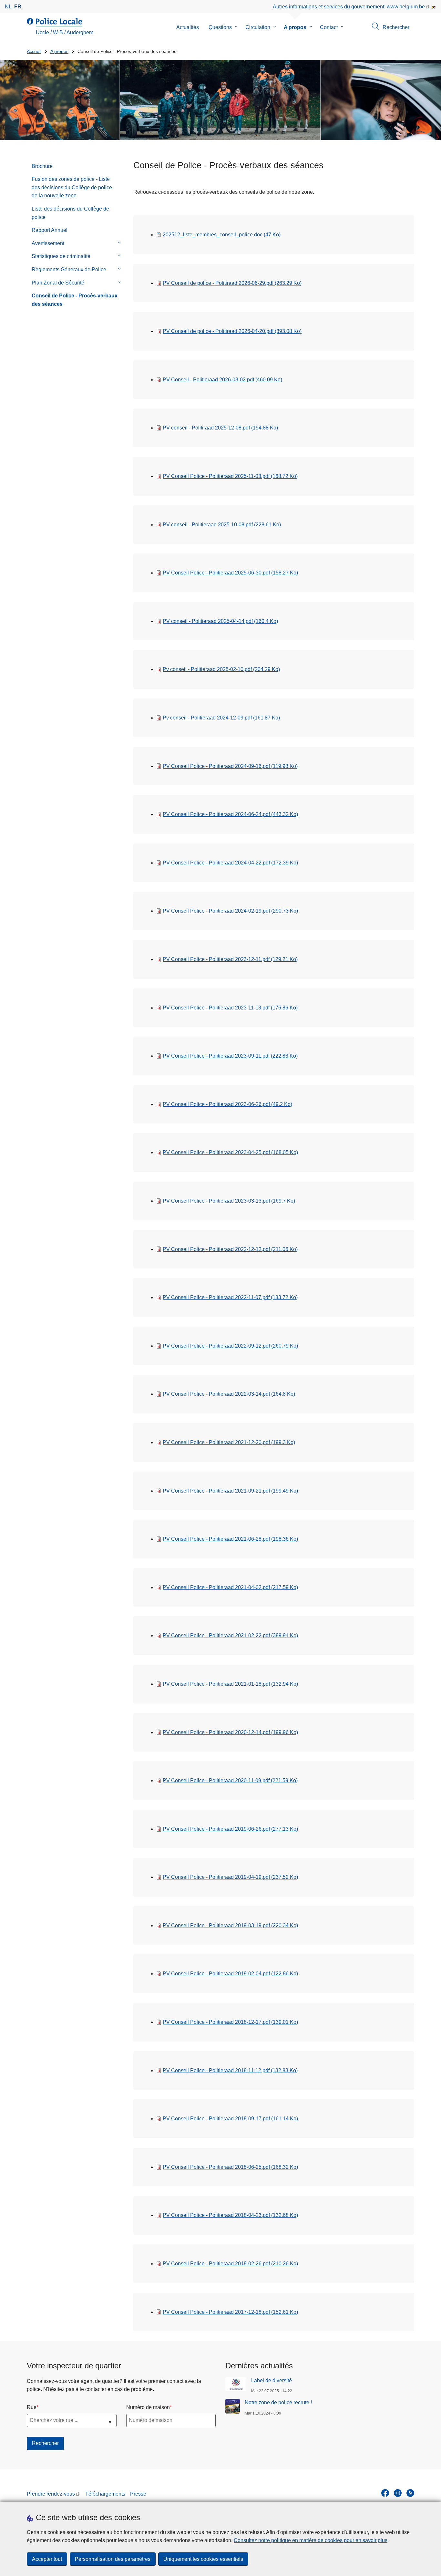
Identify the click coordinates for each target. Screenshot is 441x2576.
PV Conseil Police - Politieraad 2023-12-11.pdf (230, 959)
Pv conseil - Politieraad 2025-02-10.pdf (221, 669)
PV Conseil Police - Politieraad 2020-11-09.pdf (230, 1780)
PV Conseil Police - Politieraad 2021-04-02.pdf (230, 1587)
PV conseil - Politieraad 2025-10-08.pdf (222, 525)
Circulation (258, 27)
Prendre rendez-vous (51, 2494)
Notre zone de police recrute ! (278, 2402)
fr (18, 7)
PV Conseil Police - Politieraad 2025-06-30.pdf (230, 573)
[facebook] (385, 2493)
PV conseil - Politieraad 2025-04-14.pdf (220, 621)
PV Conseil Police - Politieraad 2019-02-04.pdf (230, 1974)
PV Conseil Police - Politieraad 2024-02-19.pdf (230, 911)
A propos (295, 27)
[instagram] (398, 2493)
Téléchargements (105, 2494)
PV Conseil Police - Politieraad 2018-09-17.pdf (230, 2119)
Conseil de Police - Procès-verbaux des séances (75, 300)
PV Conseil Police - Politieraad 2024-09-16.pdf (230, 766)
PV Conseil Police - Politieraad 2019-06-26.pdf (230, 1829)
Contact (329, 27)
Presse (138, 2494)
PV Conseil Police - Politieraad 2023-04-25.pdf (230, 1152)
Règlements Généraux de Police (69, 269)
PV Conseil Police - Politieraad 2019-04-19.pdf (230, 1877)
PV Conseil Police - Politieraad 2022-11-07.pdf (230, 1297)
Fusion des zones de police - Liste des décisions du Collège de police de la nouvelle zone (72, 187)
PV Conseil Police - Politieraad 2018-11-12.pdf (230, 2070)
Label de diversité (272, 2380)
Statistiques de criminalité (61, 256)
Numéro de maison (148, 2407)
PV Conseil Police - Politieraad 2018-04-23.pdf (230, 2215)
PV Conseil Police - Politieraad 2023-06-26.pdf (227, 1104)
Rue (32, 2407)
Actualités (188, 27)
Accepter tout (47, 2559)
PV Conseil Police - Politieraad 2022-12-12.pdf (230, 1249)
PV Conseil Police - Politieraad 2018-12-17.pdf (230, 2022)
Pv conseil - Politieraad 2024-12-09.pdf (221, 718)
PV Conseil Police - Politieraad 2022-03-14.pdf (229, 1394)
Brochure (42, 166)
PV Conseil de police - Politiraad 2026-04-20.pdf (232, 331)
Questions (220, 27)
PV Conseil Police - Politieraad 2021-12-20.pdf (229, 1442)
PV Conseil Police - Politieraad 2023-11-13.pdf (230, 1008)
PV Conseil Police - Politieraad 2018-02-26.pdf (230, 2264)
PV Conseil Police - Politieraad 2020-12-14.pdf (230, 1732)
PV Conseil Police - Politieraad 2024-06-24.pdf (230, 814)
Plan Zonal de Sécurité (58, 283)
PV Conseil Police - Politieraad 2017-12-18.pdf (230, 2312)
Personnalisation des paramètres (113, 2559)
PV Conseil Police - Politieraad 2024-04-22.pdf (230, 863)
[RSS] (410, 2493)
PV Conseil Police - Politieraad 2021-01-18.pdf (230, 1684)
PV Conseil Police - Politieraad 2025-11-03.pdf (230, 476)
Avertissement (48, 243)
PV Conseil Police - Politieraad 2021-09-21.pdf (230, 1491)
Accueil (34, 52)
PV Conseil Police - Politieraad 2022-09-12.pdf (230, 1346)
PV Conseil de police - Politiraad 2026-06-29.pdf (232, 283)
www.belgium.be (406, 7)
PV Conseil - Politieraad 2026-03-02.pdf (222, 380)
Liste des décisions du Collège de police (70, 213)
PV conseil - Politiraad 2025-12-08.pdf (220, 428)
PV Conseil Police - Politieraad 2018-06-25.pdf (230, 2167)
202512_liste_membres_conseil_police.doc (222, 235)
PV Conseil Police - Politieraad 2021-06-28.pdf (230, 1539)
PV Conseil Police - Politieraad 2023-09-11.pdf (230, 1056)
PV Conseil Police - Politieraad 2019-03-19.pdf (230, 1925)
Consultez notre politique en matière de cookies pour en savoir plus (311, 2540)
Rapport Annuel (50, 230)
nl (8, 7)
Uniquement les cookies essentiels (203, 2559)
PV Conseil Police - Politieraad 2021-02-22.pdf (230, 1635)
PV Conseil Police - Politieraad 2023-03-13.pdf (229, 1201)
